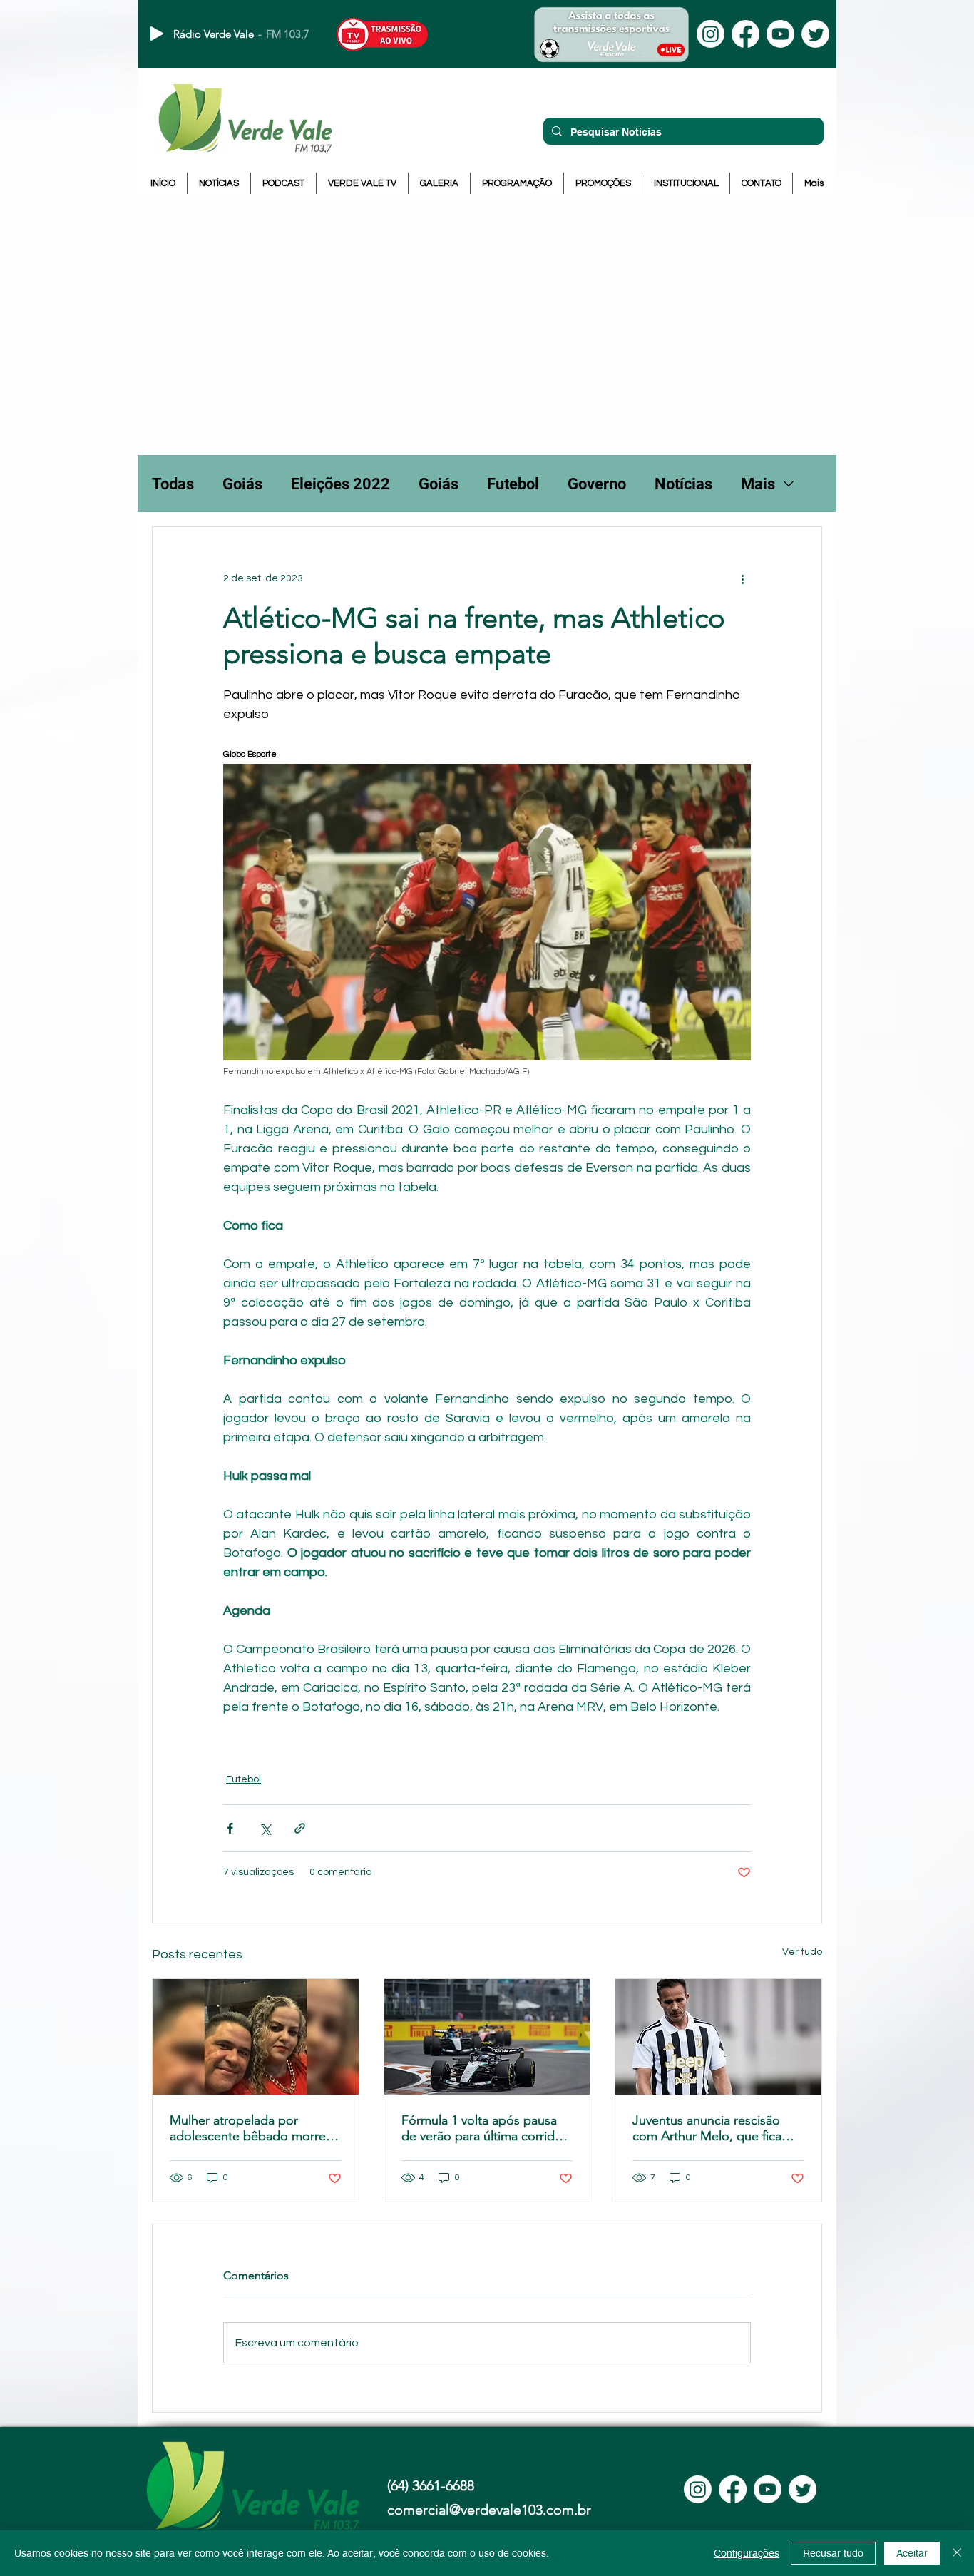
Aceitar (912, 2553)
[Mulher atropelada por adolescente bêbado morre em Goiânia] (256, 2037)
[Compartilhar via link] (300, 1828)
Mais (758, 484)
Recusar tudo (833, 2553)
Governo (597, 484)
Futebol (513, 484)
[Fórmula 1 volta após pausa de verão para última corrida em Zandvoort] (487, 2037)
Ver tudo (802, 1952)
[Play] (157, 34)
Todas (173, 484)
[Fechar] (957, 2553)
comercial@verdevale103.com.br (489, 2510)
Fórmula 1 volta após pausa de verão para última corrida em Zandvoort (481, 2128)
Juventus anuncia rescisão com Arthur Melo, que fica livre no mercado (707, 2128)
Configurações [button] (747, 2553)
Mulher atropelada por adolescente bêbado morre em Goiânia (248, 2128)
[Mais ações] (742, 578)
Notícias (683, 484)
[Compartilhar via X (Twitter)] (265, 1828)
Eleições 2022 (340, 484)
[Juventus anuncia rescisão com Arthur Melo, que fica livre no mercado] (718, 2037)
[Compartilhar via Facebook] (230, 1828)
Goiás (242, 484)
